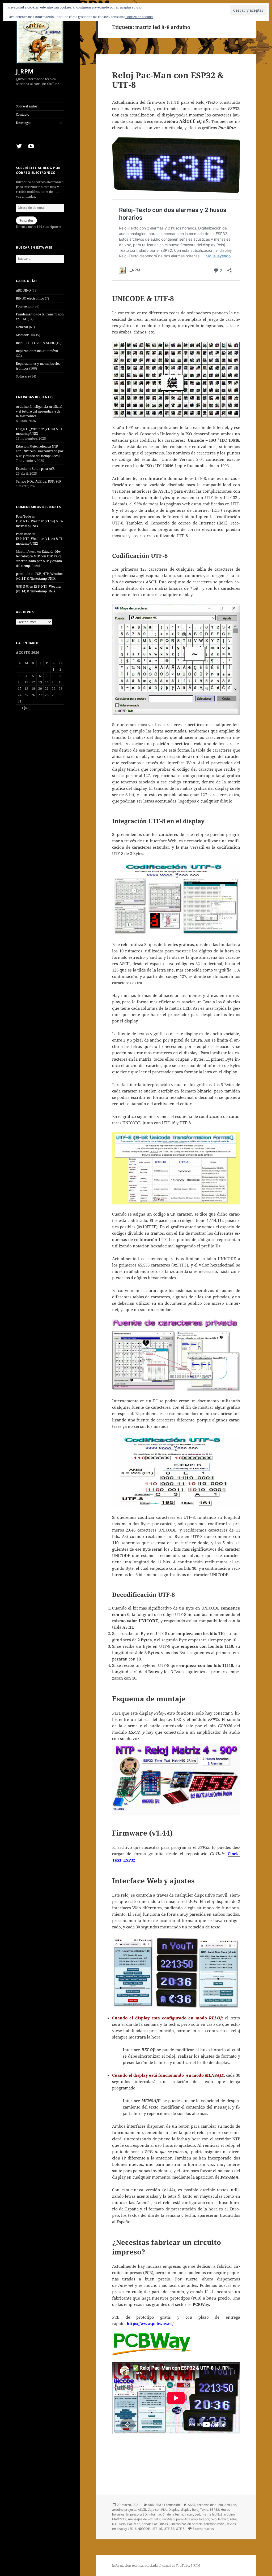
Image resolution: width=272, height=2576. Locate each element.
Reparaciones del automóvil (37, 351)
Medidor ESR (26, 335)
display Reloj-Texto (195, 2510)
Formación (24, 306)
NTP (157, 2519)
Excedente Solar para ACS (35, 469)
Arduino (230, 2505)
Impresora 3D (137, 2514)
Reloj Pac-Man (130, 2524)
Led (197, 2514)
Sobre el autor (27, 106)
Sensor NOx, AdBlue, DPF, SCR (39, 481)
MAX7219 (119, 2519)
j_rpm (189, 2514)
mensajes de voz (140, 2519)
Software (23, 376)
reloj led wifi (220, 2519)
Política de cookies (139, 17)
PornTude (23, 516)
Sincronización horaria (186, 2524)
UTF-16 (157, 2529)
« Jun (26, 708)
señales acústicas (155, 2524)
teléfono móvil (215, 2524)
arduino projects (124, 2510)
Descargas (24, 123)
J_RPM (25, 71)
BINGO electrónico (30, 298)
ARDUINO (23, 290)
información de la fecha (166, 2514)
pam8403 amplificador (193, 2519)
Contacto (23, 114)
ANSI (192, 2505)
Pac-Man (168, 2519)
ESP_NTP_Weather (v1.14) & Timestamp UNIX (40, 576)
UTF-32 (169, 2529)
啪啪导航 (22, 586)
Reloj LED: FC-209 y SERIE (35, 343)
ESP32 (214, 2510)
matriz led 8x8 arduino (218, 2514)
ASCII (142, 2510)
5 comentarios (203, 2529)
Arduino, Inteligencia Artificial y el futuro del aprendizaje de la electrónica (39, 411)
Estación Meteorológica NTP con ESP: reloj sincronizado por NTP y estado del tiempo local (40, 451)
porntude (23, 574)
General (22, 327)
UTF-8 (180, 2529)
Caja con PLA (157, 2510)
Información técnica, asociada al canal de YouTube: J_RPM (156, 2566)
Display (174, 2510)
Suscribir (26, 220)
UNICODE (143, 2529)
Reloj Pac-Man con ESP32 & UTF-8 (168, 80)
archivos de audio (210, 2505)
